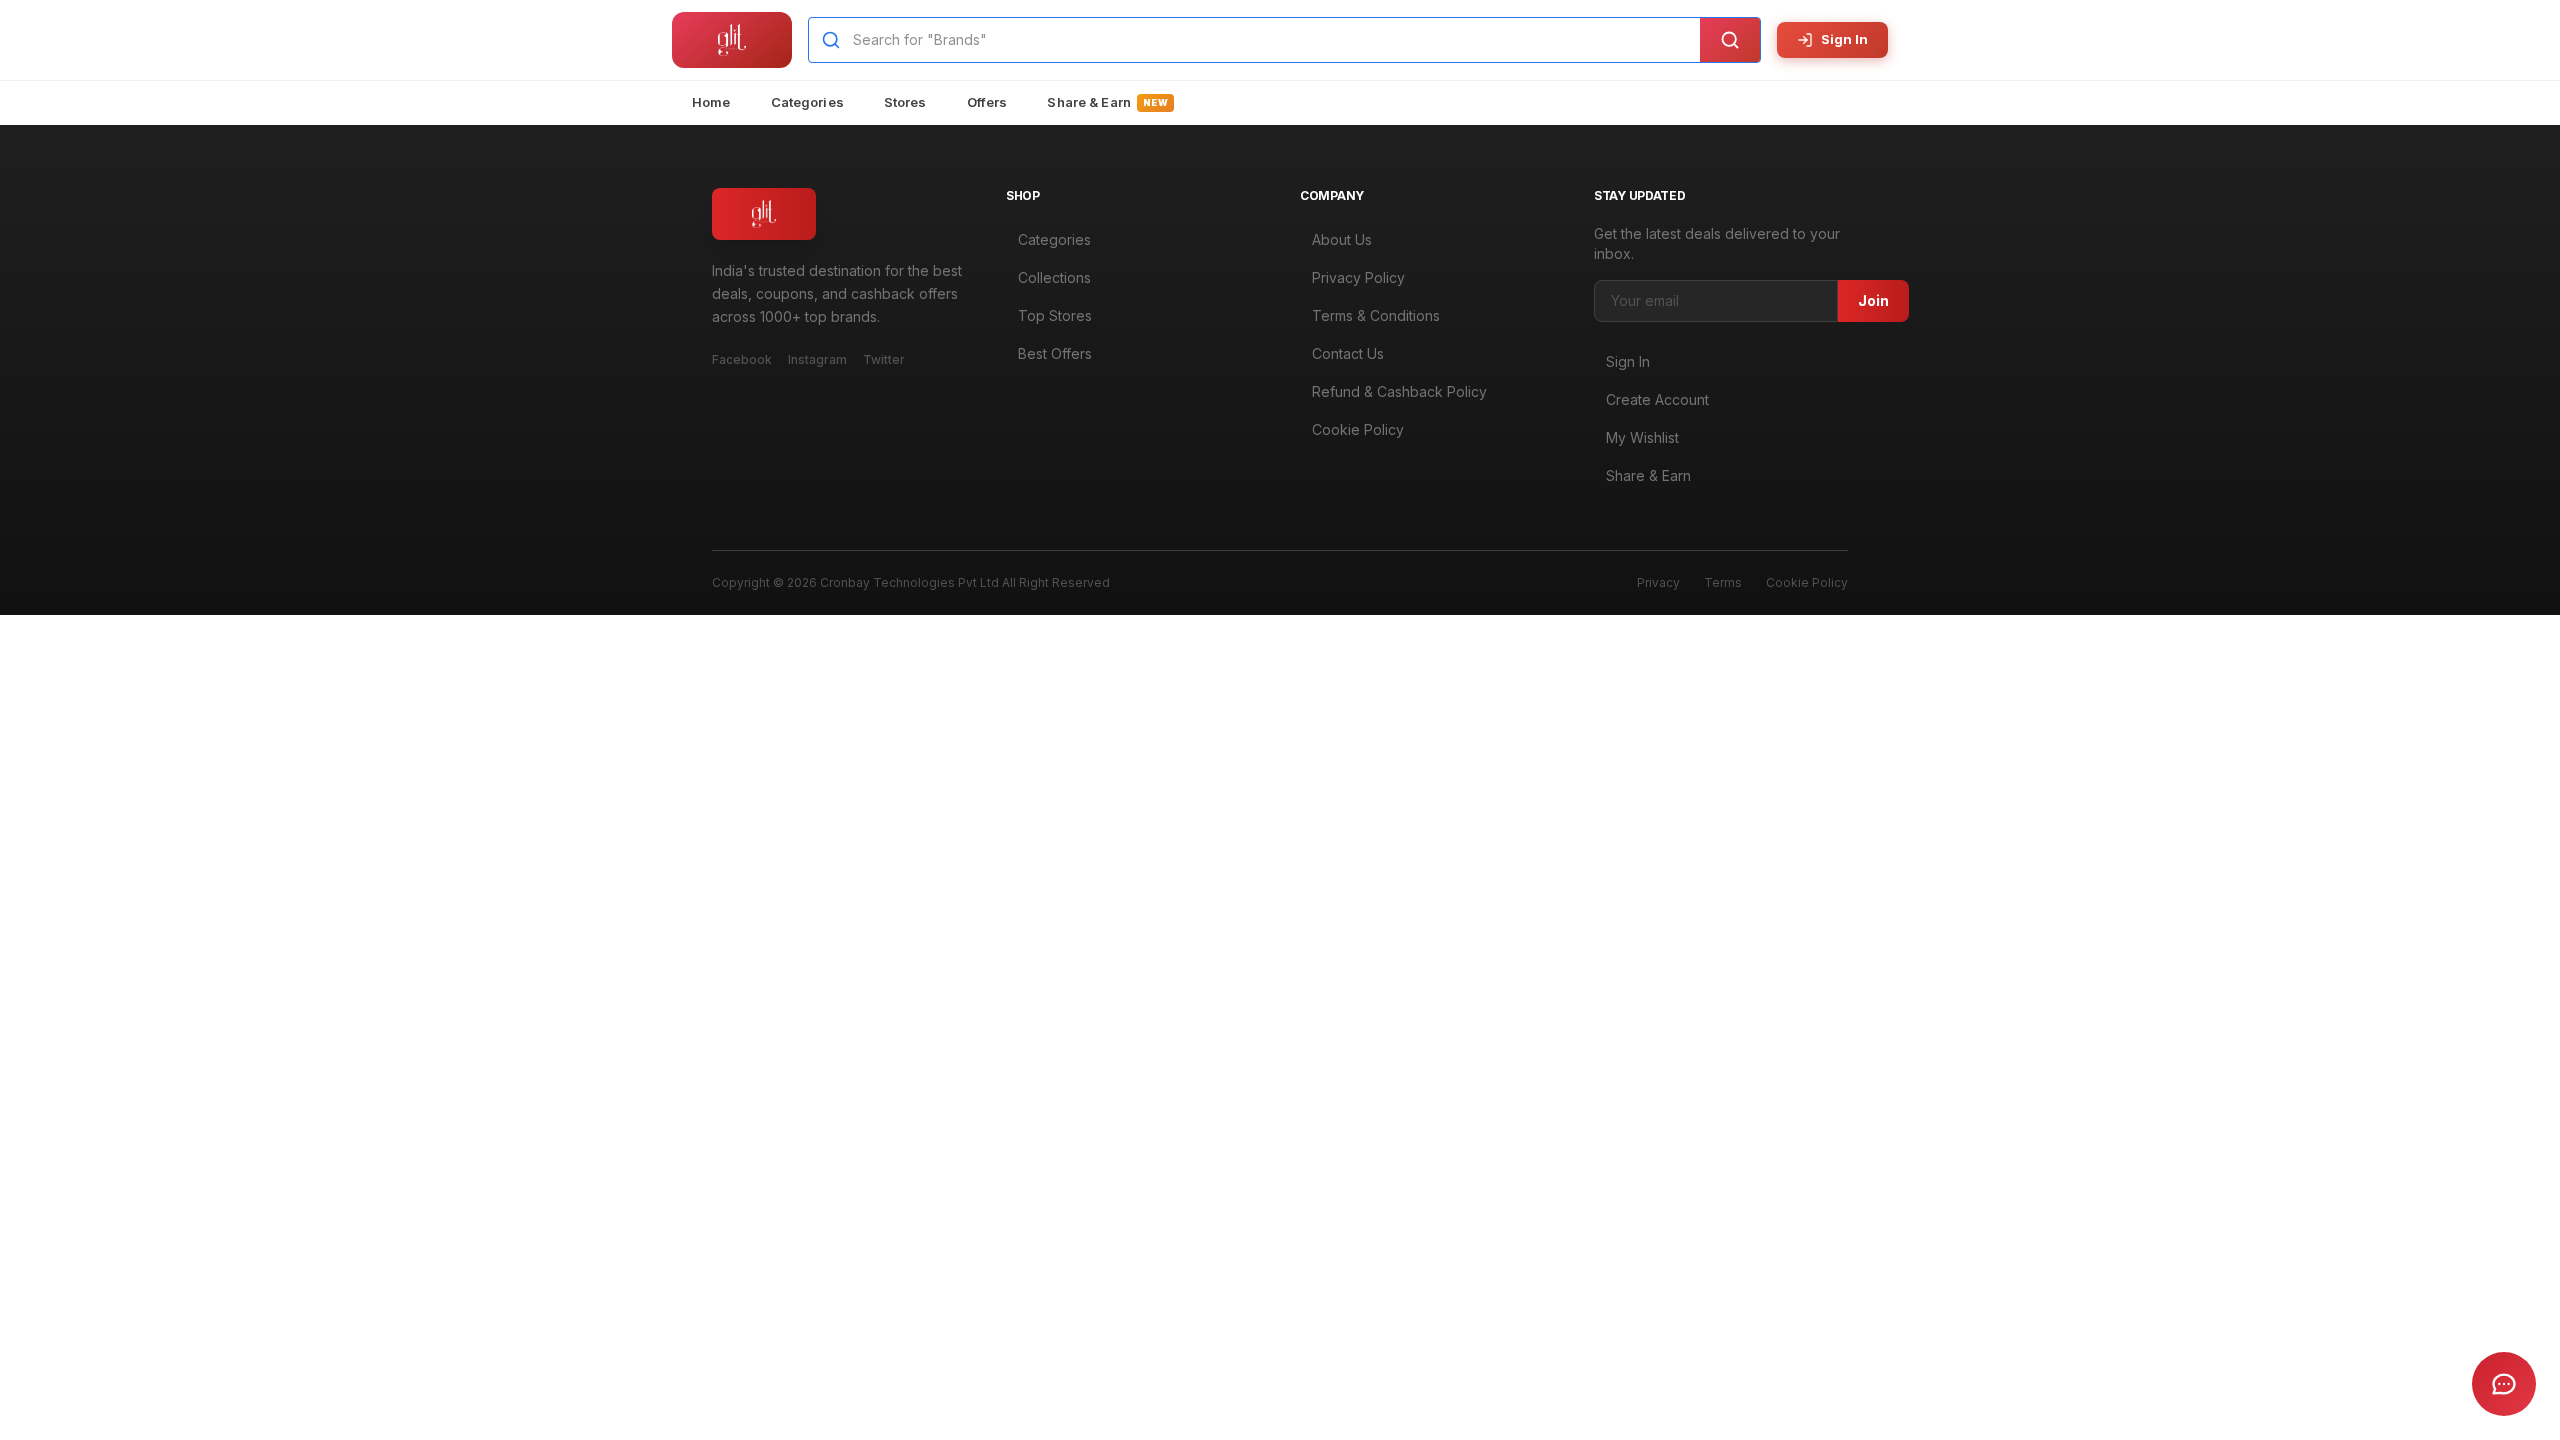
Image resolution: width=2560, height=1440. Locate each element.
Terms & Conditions (1376, 315)
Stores (905, 102)
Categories (807, 102)
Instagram (817, 359)
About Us (1342, 239)
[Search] (1730, 40)
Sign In (1844, 39)
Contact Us (1348, 353)
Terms (1723, 582)
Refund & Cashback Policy (1399, 391)
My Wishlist (1642, 437)
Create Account (1657, 399)
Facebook (742, 359)
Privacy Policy (1358, 277)
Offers (987, 102)
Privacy (1658, 582)
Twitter (884, 359)
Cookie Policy (1358, 429)
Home (711, 102)
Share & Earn (1107, 102)
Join (1873, 300)
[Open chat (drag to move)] (2504, 1384)
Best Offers (1055, 353)
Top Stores (1055, 315)
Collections (1054, 277)
